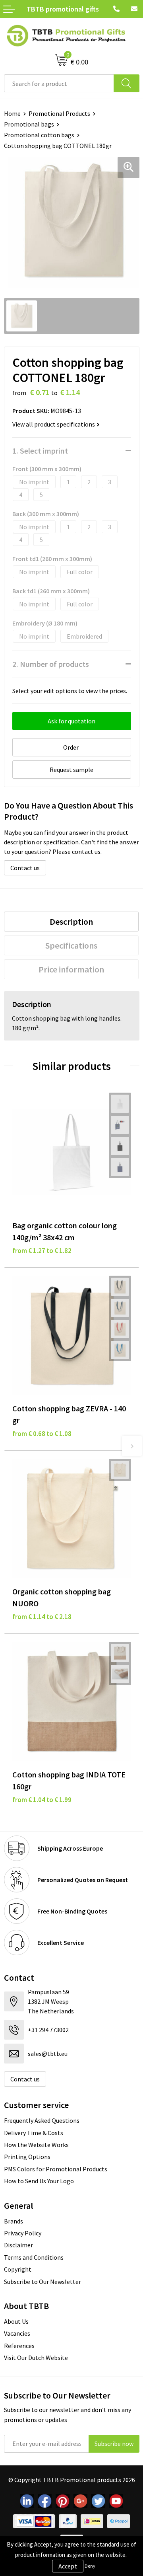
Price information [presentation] (71, 969)
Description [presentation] (71, 922)
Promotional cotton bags (39, 135)
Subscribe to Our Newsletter (43, 2282)
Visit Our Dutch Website (36, 2358)
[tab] (71, 922)
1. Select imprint (40, 451)
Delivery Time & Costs (34, 2133)
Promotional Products (59, 113)
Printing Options (27, 2157)
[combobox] (59, 83)
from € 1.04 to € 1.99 (42, 1800)
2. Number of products (51, 664)
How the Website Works (36, 2145)
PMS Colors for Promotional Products (56, 2169)
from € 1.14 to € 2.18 (42, 1617)
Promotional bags (29, 124)
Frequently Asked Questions (42, 2120)
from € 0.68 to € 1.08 (42, 1434)
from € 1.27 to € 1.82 (42, 1251)
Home (12, 113)
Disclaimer (18, 2245)
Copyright (18, 2269)
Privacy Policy (23, 2233)
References (19, 2346)
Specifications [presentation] (71, 945)
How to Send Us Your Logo (39, 2181)
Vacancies (17, 2333)
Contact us (25, 868)
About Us (16, 2321)
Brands (14, 2221)
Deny (90, 2566)
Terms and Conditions (34, 2257)
